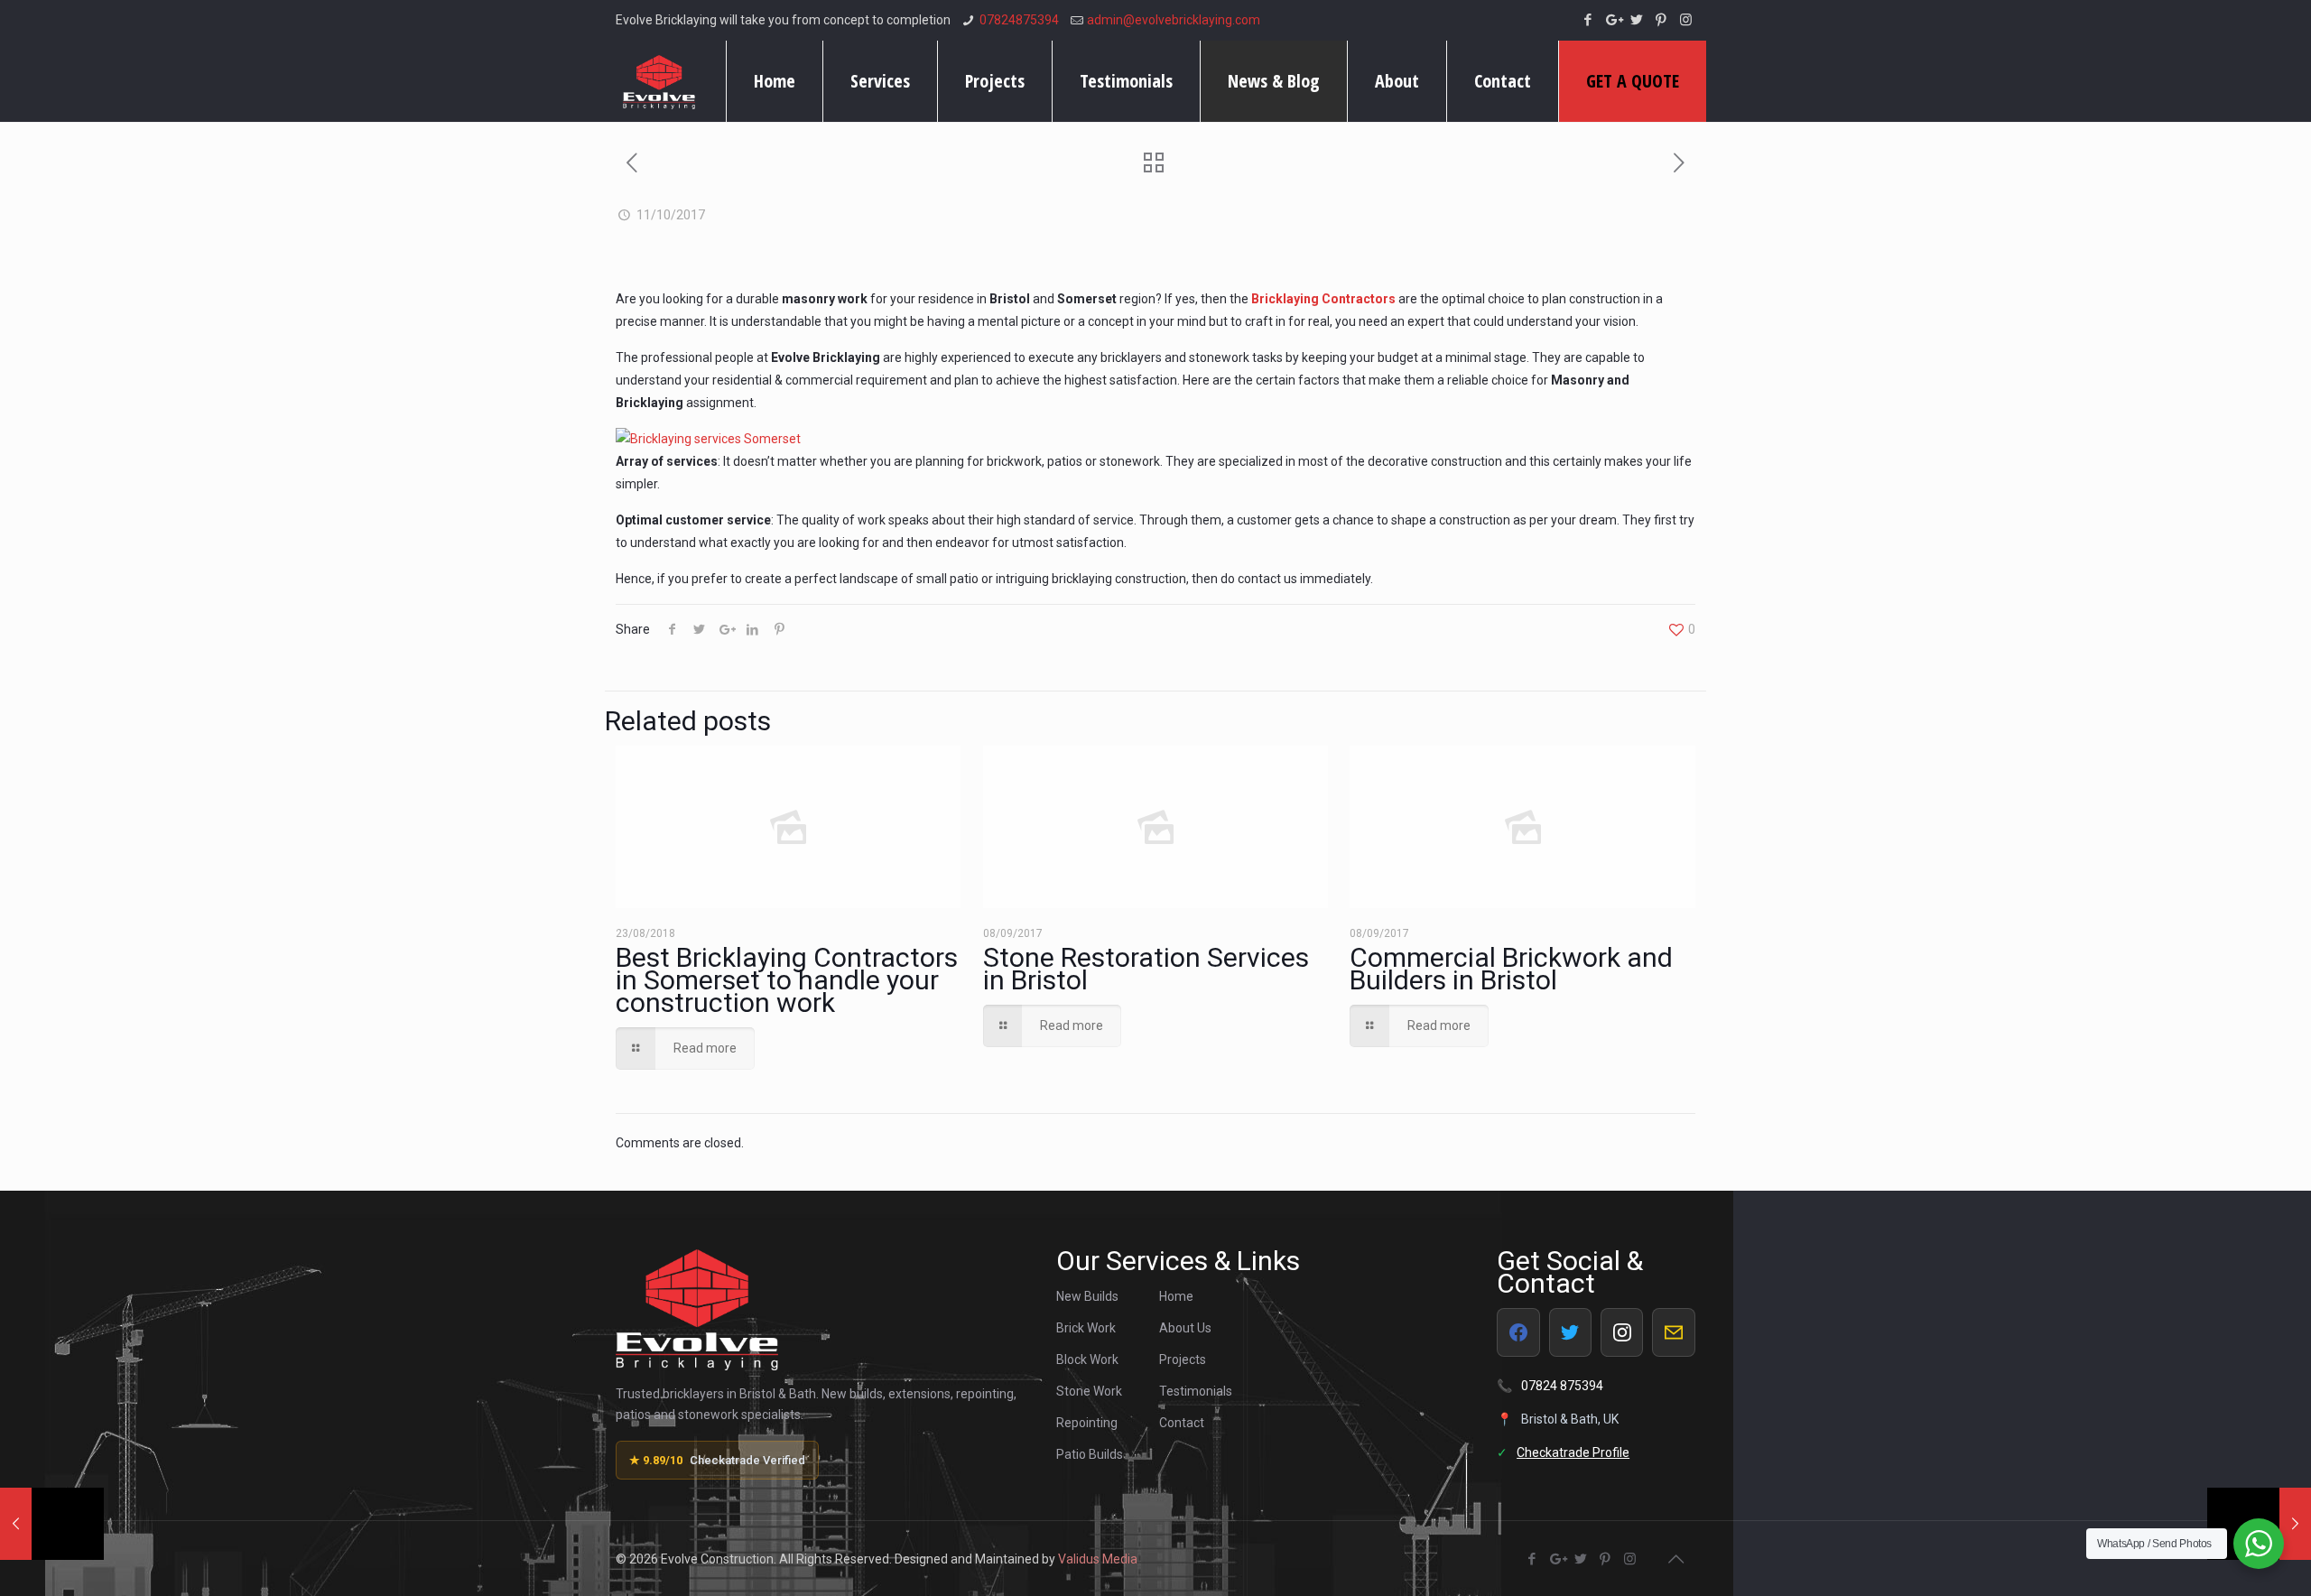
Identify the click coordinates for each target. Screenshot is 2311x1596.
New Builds (1087, 1296)
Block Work (1087, 1359)
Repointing (1087, 1423)
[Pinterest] (1661, 20)
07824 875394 (1562, 1386)
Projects (1183, 1359)
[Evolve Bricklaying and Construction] (659, 81)
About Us (1185, 1328)
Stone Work (1089, 1391)
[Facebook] (1588, 20)
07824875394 (1019, 20)
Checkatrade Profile (1573, 1452)
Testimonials (1196, 1391)
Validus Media (1098, 1559)
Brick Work (1086, 1328)
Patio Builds (1090, 1454)
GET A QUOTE (1633, 81)
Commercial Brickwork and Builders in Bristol (1511, 969)
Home (1176, 1296)
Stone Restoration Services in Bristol (1146, 969)
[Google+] (1613, 20)
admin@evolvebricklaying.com (1174, 20)
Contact (1182, 1423)
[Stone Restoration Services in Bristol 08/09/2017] (52, 1524)
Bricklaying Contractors (1323, 299)
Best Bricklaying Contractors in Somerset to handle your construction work (787, 980)
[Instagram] (1686, 20)
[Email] (1673, 1332)
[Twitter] (1637, 20)
